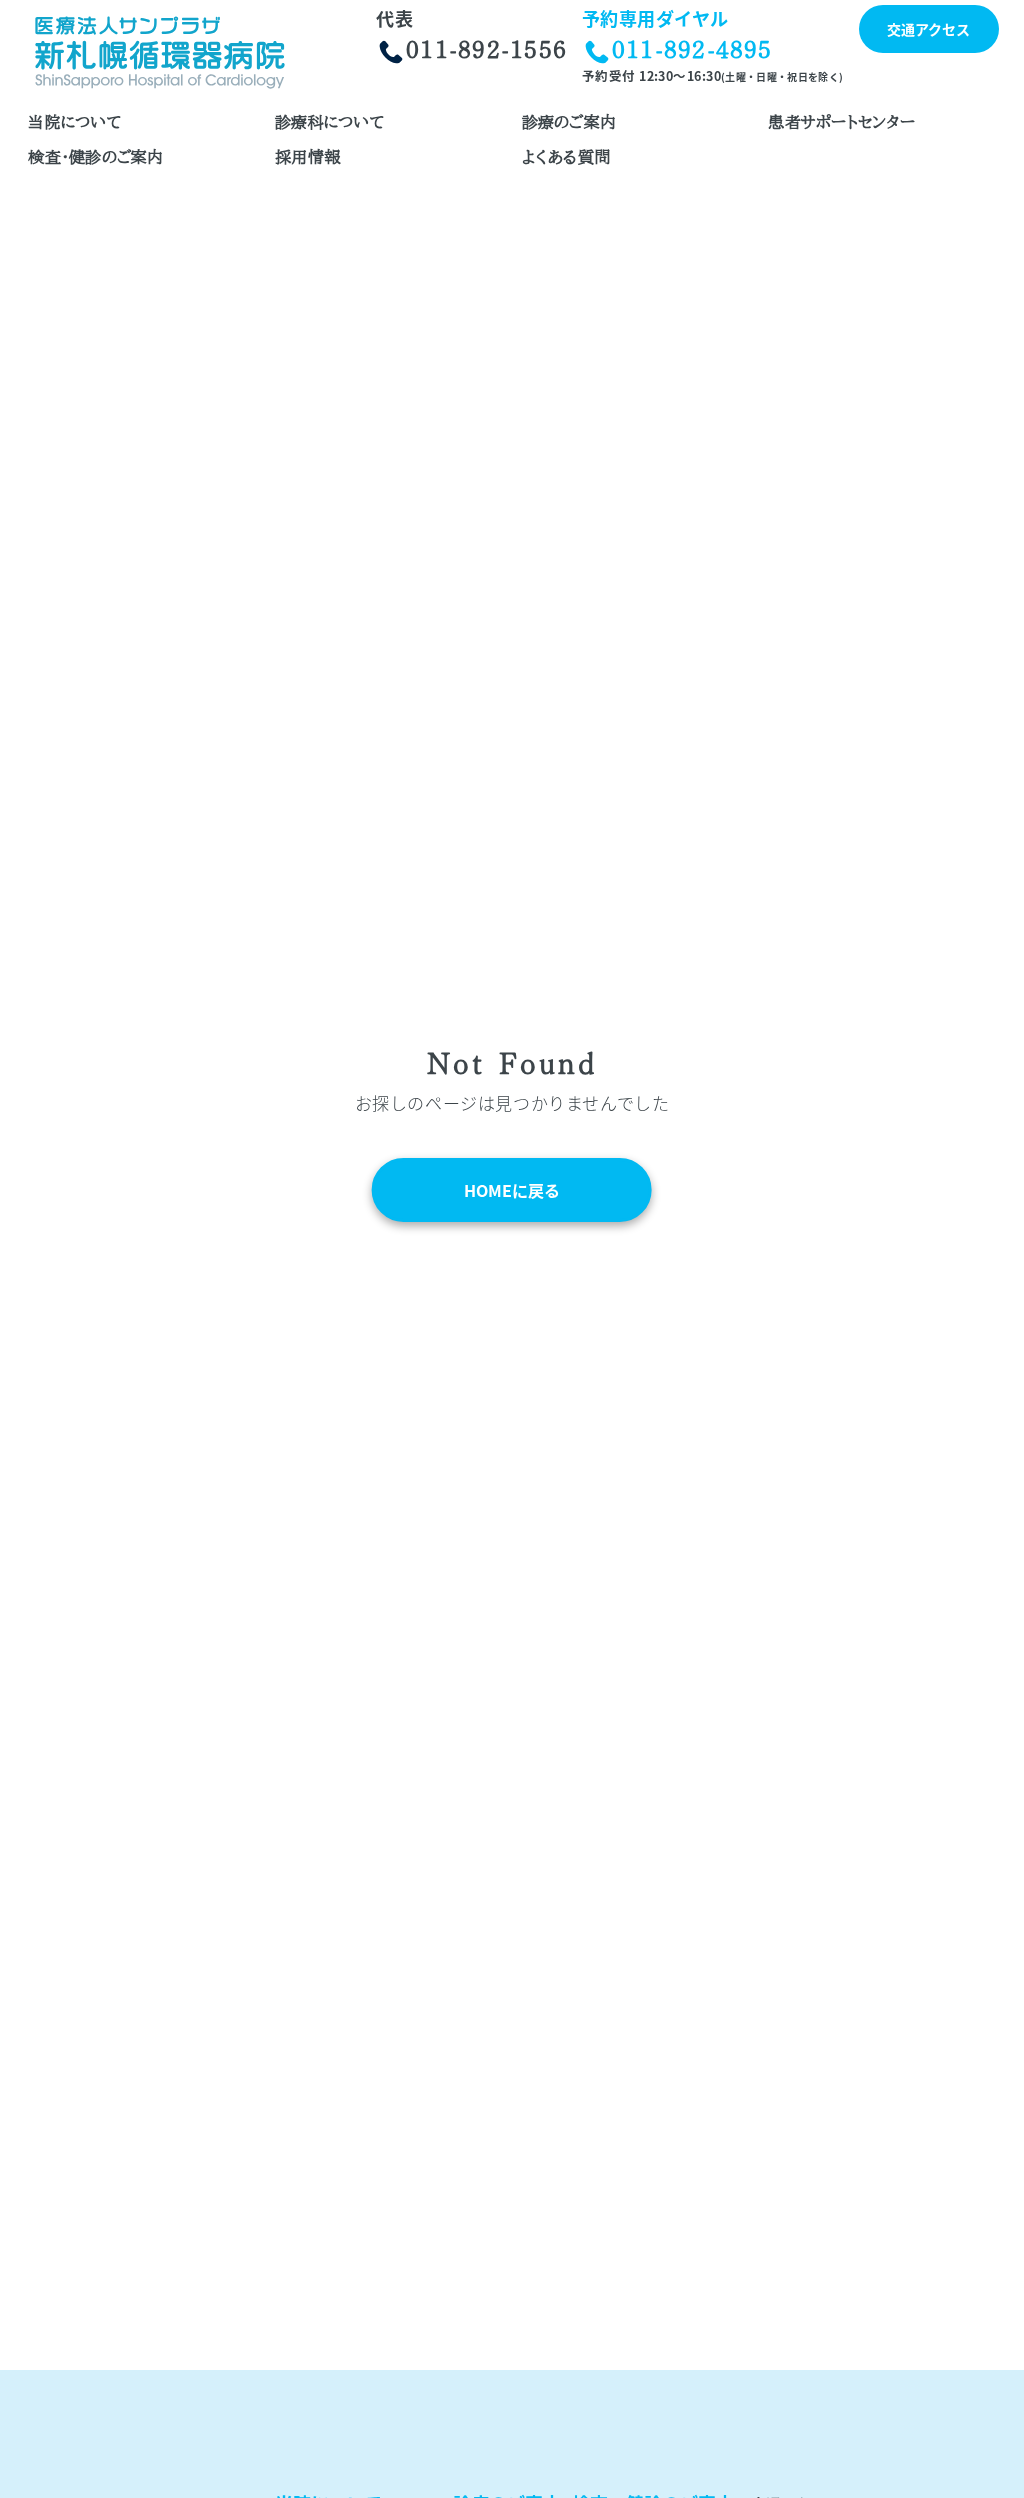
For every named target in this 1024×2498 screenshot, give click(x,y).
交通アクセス (928, 29)
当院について (74, 122)
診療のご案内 (569, 122)
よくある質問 (566, 157)
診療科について (330, 122)
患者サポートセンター (841, 122)
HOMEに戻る (512, 1190)
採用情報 (307, 157)
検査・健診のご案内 (95, 157)
